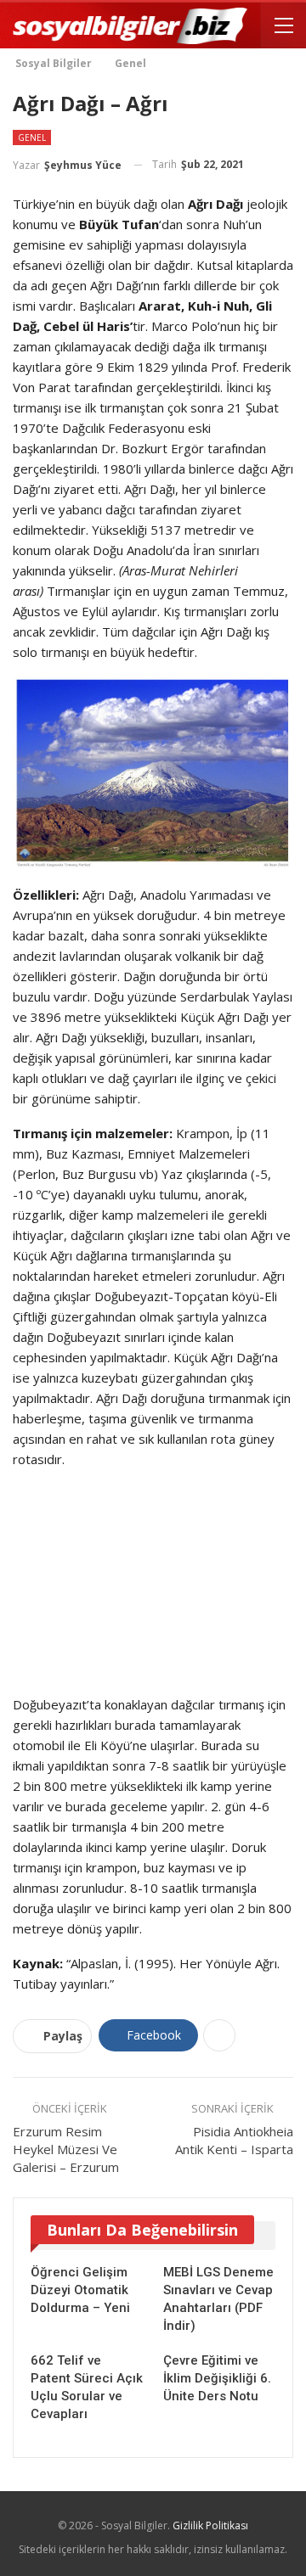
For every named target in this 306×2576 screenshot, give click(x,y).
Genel (32, 137)
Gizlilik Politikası (210, 2525)
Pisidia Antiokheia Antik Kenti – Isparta (234, 2140)
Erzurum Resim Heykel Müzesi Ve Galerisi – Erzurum (66, 2149)
